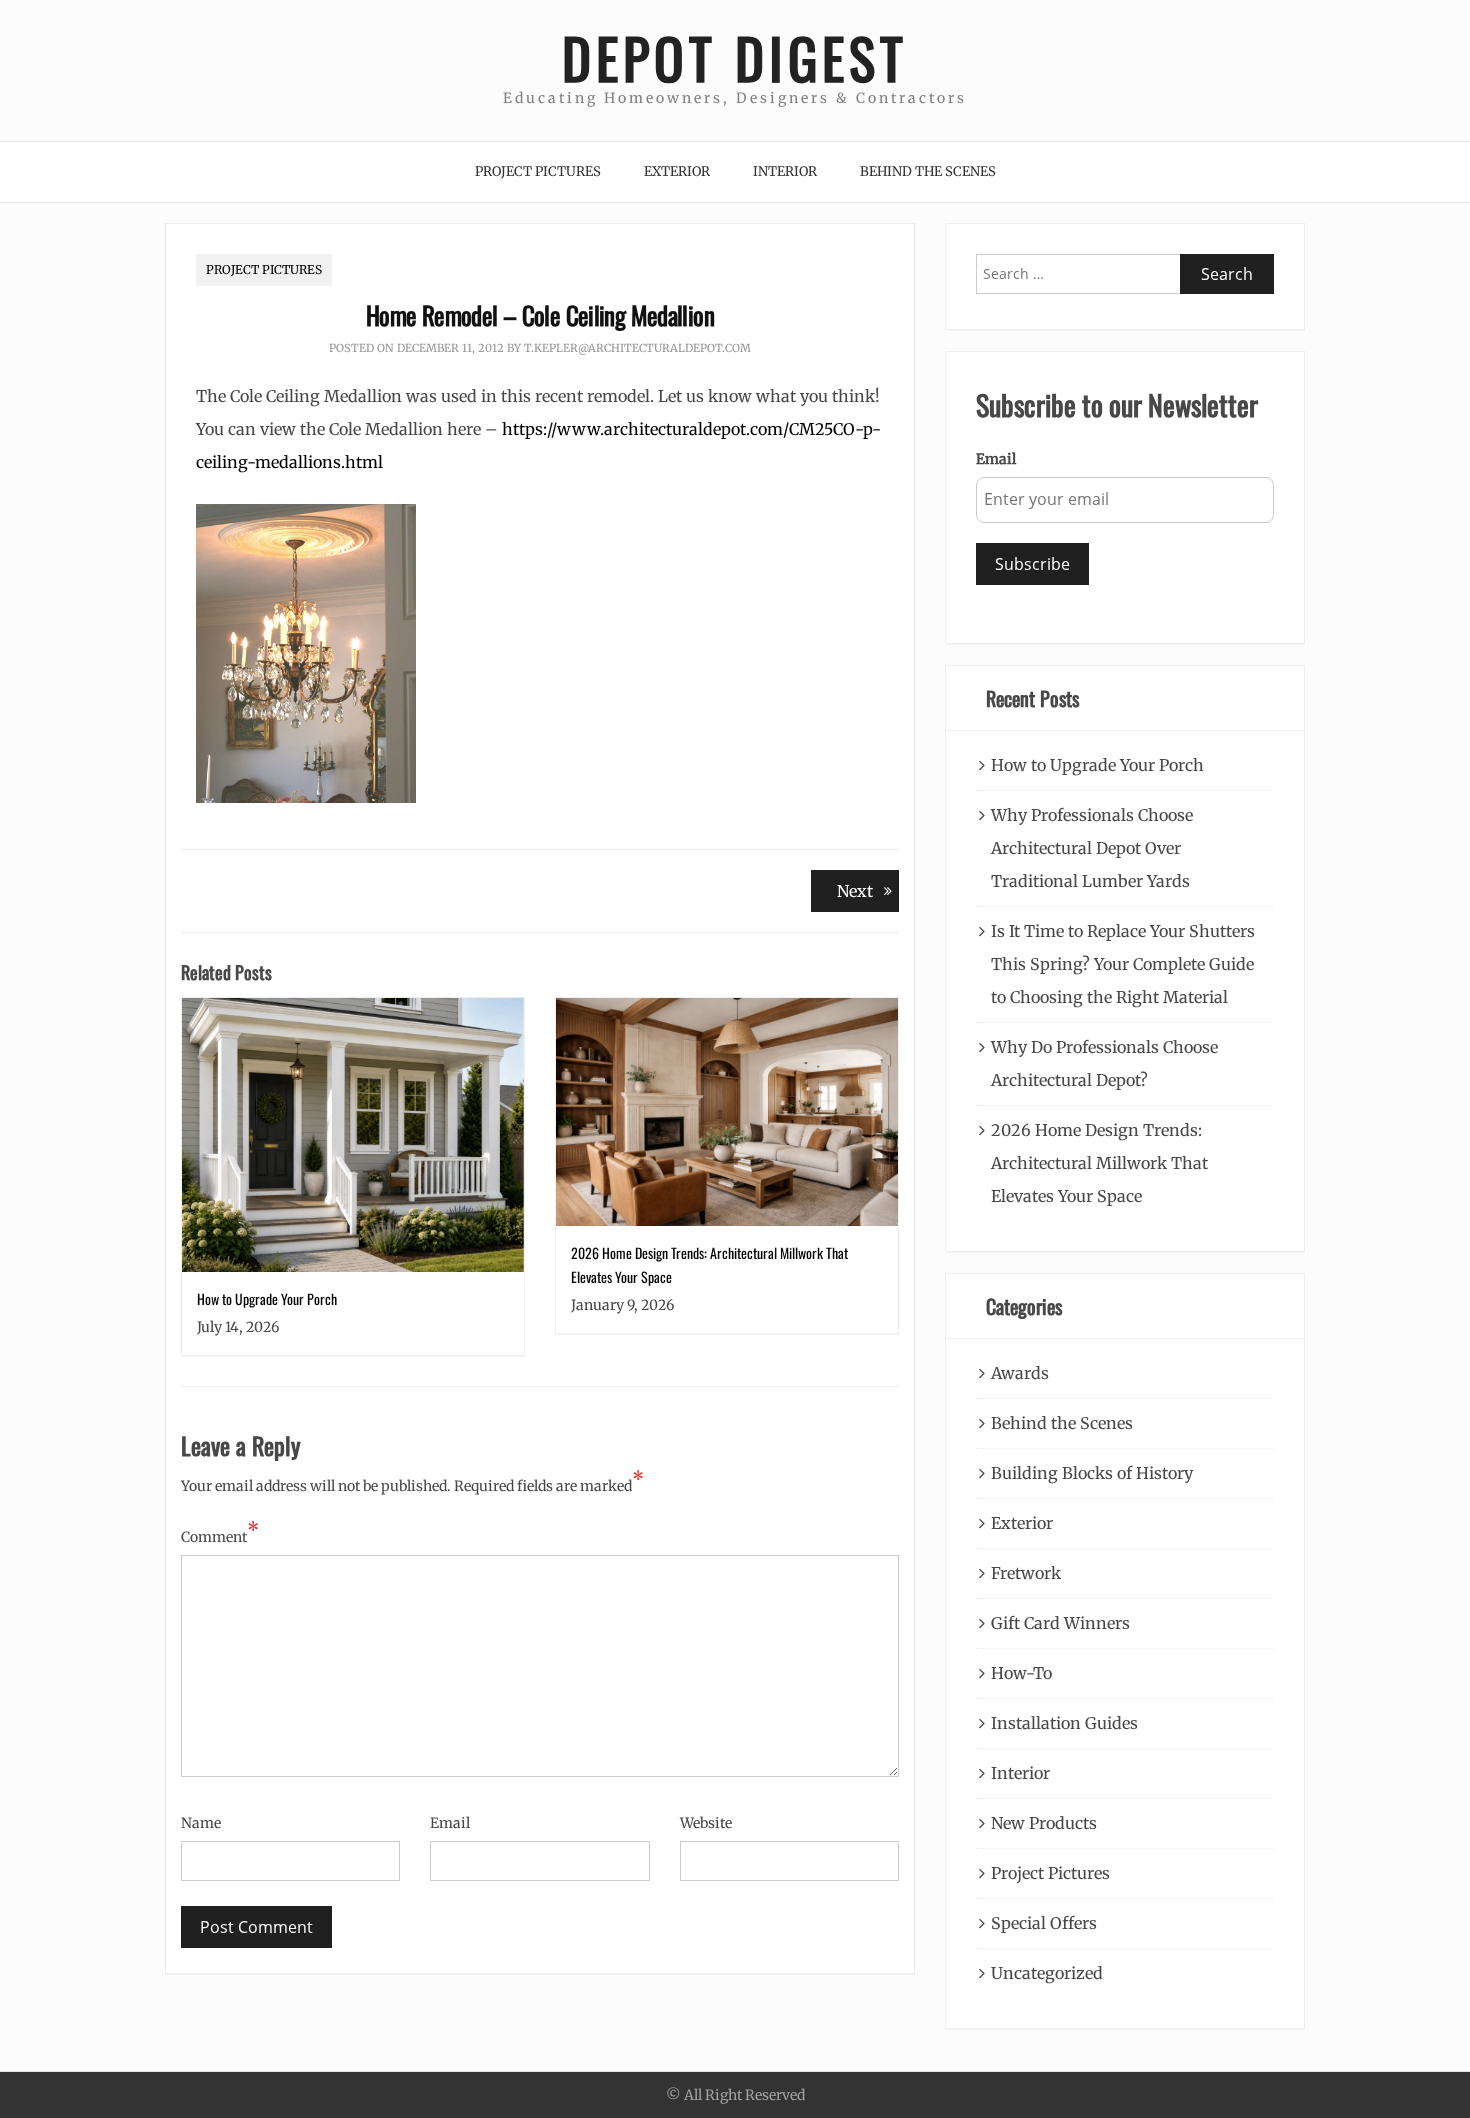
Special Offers (1044, 1923)
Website (706, 1823)
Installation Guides (1064, 1723)
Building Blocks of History (1092, 1473)
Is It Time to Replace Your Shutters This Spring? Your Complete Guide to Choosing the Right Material (1123, 964)
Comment (220, 1535)
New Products (1044, 1823)
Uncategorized (1047, 1973)
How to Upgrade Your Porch (267, 1298)
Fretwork (1026, 1573)
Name (201, 1823)
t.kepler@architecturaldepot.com (637, 348)
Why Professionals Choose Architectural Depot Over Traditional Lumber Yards (1092, 848)
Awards (1020, 1373)
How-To (1021, 1673)
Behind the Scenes (928, 171)
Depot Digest (735, 57)
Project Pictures (538, 171)
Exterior (677, 171)
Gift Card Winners (1060, 1623)
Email (450, 1823)
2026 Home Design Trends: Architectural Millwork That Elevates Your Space (1099, 1163)
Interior (785, 171)
